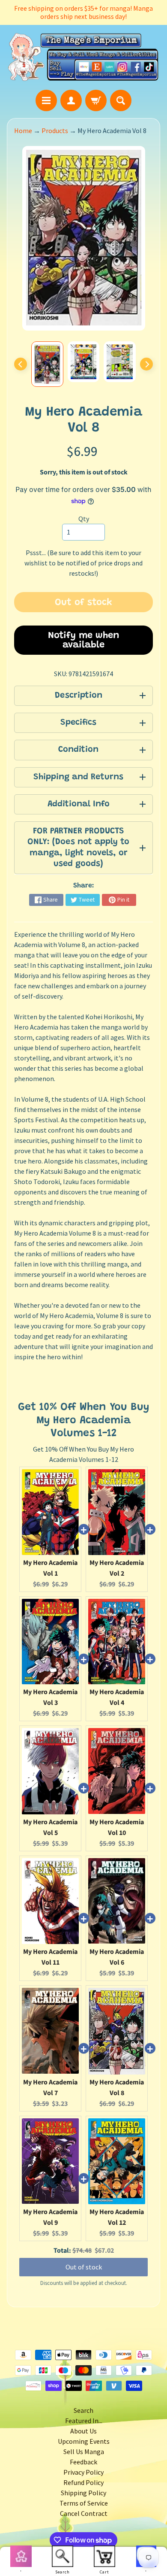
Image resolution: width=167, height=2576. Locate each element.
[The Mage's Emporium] (83, 57)
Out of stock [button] (84, 2267)
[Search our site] (121, 100)
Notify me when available (84, 641)
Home (23, 131)
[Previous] (21, 364)
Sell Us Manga (84, 2451)
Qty (84, 519)
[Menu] (46, 100)
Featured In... (84, 2421)
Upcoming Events (84, 2441)
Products (55, 131)
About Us (83, 2431)
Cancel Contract (84, 2513)
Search (83, 2410)
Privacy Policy (83, 2472)
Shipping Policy (83, 2493)
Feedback (83, 2462)
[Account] (71, 100)
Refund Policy (83, 2482)
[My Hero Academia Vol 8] (47, 364)
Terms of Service (84, 2503)
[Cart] (96, 100)
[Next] (146, 364)
